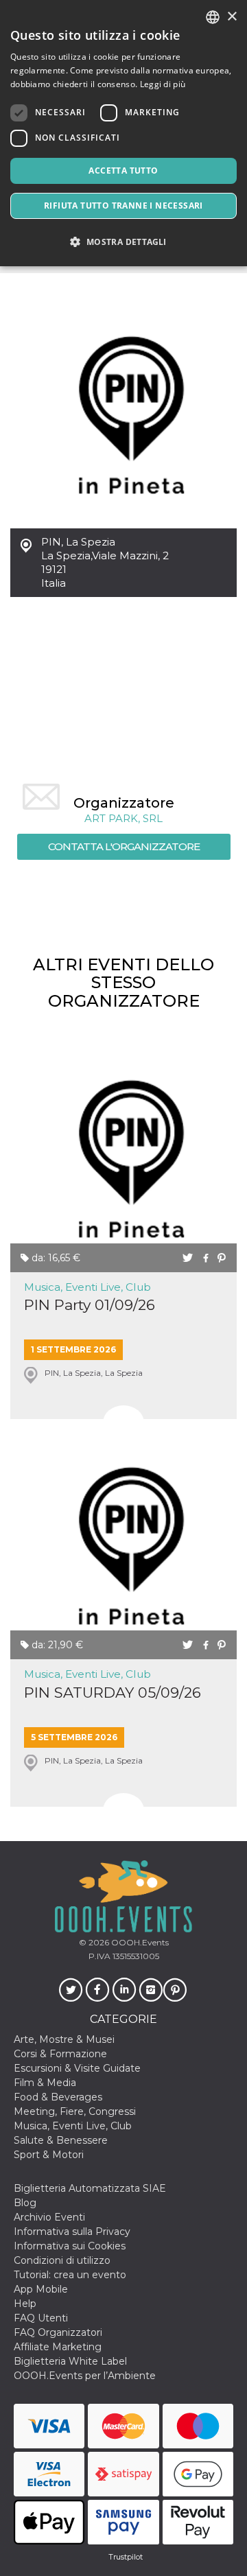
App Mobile (41, 2289)
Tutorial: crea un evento (70, 2275)
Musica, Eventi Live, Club (87, 1287)
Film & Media (45, 2083)
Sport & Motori (49, 2155)
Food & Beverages (58, 2097)
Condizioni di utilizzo (62, 2260)
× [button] (232, 17)
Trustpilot (126, 2557)
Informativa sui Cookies (70, 2246)
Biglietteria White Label (70, 2361)
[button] (123, 242)
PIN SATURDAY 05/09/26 (113, 1693)
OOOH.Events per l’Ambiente (85, 2376)
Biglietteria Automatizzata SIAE (90, 2188)
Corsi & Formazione (60, 2054)
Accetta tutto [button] (123, 171)
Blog (25, 2203)
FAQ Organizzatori (58, 2332)
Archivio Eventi (49, 2217)
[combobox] (213, 17)
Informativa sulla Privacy (72, 2232)
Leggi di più (163, 84)
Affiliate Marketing (58, 2347)
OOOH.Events (139, 1942)
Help (25, 2304)
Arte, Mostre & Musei (64, 2039)
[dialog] (123, 133)
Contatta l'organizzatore (124, 846)
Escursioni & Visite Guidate (77, 2068)
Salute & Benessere (61, 2140)
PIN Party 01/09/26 (90, 1305)
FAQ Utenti (41, 2318)
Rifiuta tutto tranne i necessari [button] (123, 206)
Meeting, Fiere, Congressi (75, 2111)
